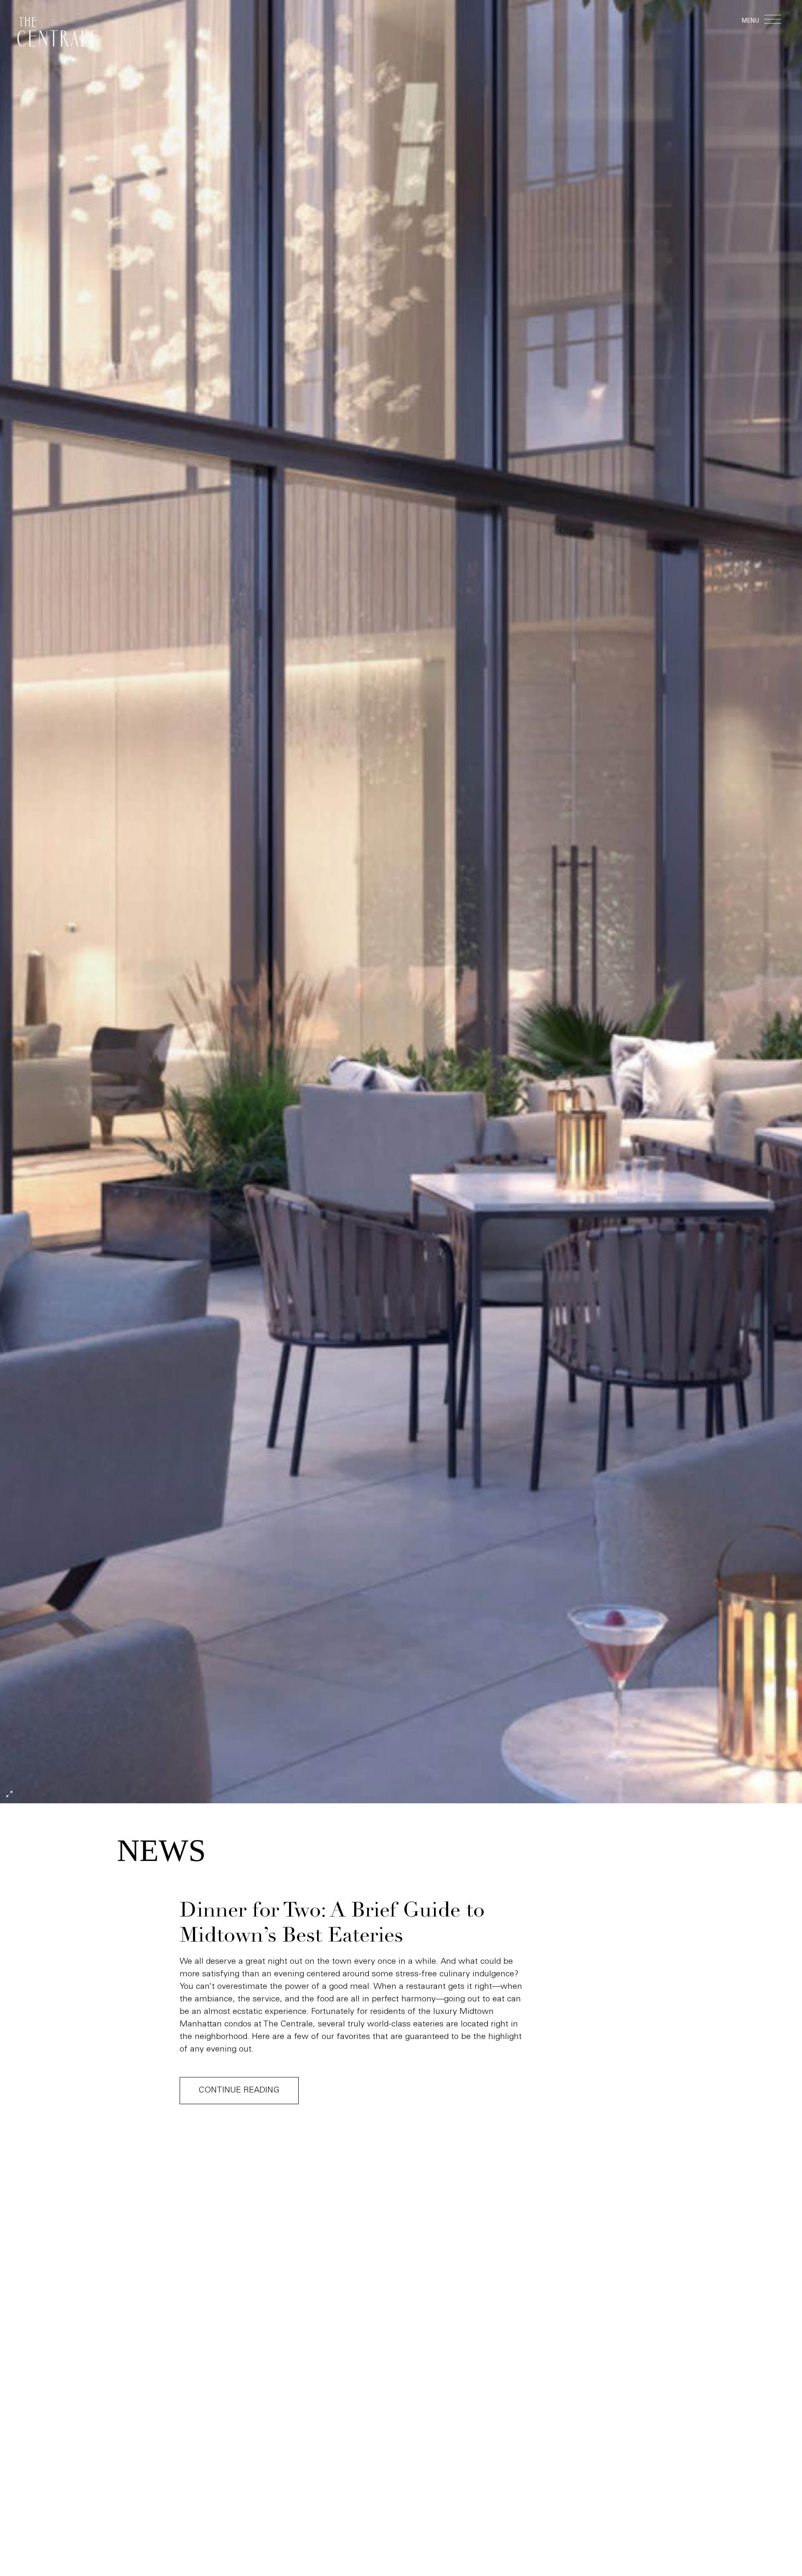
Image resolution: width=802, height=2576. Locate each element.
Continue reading (239, 2091)
